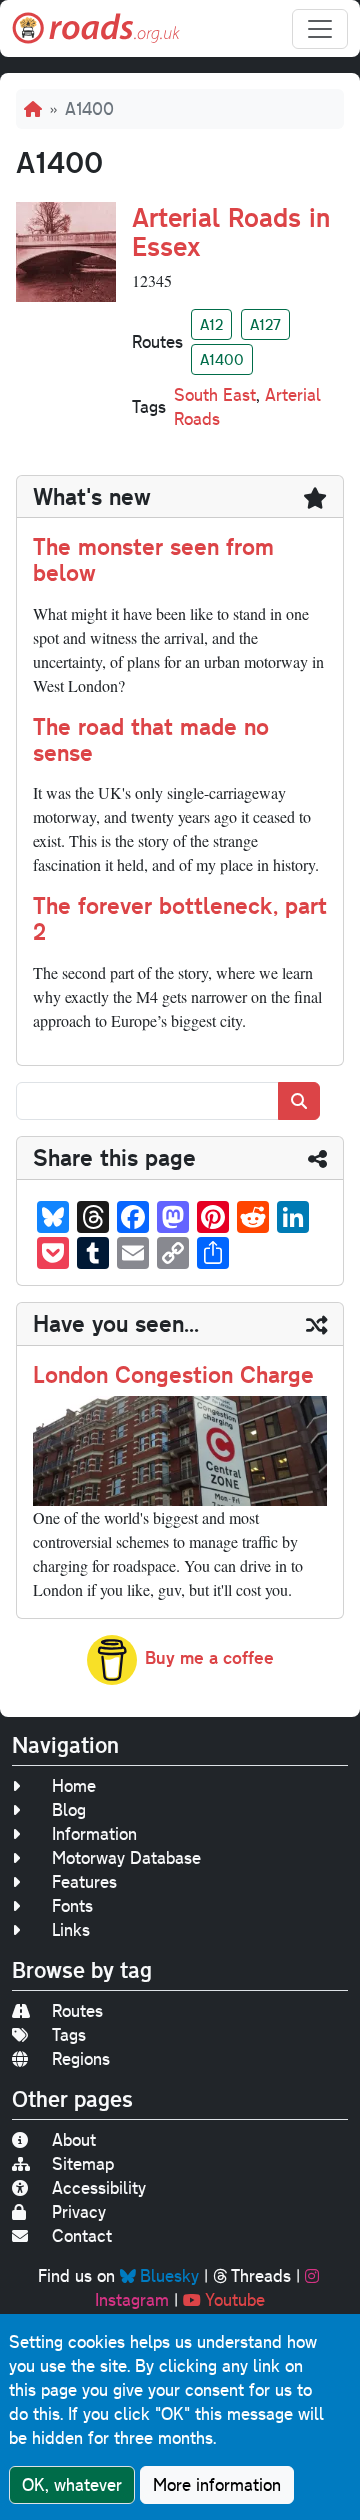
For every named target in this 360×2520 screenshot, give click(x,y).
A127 (265, 324)
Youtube (235, 2299)
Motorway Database (126, 1857)
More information (217, 2484)
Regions (81, 2058)
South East (215, 394)
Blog (69, 1809)
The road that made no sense (151, 739)
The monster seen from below (153, 559)
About (74, 2139)
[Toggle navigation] (320, 29)
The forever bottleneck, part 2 (180, 918)
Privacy (79, 2211)
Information (94, 1833)
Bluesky (169, 2275)
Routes (77, 2010)
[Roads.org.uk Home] (96, 28)
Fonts (72, 1905)
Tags (69, 2034)
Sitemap (83, 2163)
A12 (211, 324)
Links (71, 1929)
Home (74, 1785)
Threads (261, 2275)
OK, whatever (72, 2484)
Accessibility (99, 2187)
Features (84, 1881)
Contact (82, 2235)
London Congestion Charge (173, 1374)
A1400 (222, 359)
